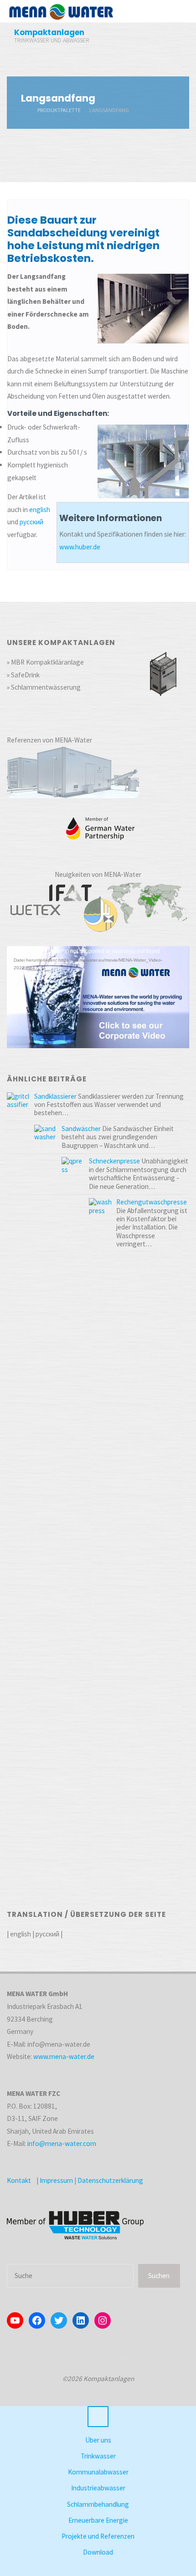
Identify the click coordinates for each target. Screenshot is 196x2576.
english (40, 510)
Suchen (159, 2276)
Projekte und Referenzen (98, 2536)
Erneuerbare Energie (98, 2520)
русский (31, 522)
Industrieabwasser (98, 2488)
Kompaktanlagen (49, 32)
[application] (98, 997)
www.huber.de (80, 547)
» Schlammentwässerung (44, 687)
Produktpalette (59, 110)
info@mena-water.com (62, 2143)
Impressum (56, 2180)
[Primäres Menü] (180, 11)
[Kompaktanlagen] (61, 11)
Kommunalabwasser (98, 2472)
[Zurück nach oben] (98, 2417)
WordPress (135, 2359)
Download (98, 2552)
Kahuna (101, 2359)
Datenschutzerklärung (110, 2180)
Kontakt (19, 2180)
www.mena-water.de (64, 2056)
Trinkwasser (98, 2456)
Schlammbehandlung (98, 2504)
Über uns (98, 2440)
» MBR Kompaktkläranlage (45, 662)
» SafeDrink (23, 675)
